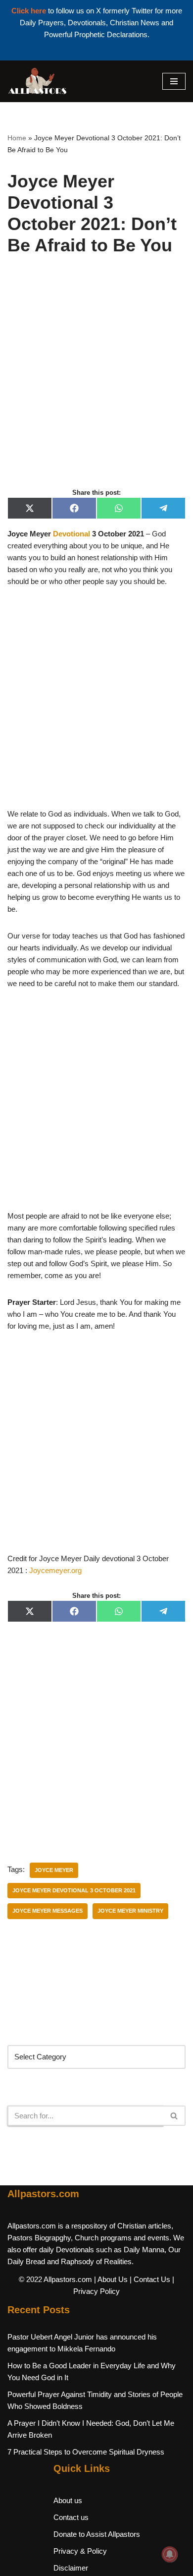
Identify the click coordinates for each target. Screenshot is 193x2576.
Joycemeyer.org (55, 1570)
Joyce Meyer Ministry (130, 1911)
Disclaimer (71, 2568)
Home (17, 138)
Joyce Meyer (54, 1870)
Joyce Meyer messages (48, 1911)
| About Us (111, 2279)
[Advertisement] (96, 383)
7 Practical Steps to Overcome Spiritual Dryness (86, 2452)
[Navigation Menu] (174, 81)
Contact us (71, 2517)
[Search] (174, 2116)
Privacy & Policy (80, 2551)
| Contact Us (150, 2279)
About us (68, 2500)
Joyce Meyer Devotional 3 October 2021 (74, 1890)
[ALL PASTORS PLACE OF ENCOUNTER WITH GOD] (37, 81)
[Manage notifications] (170, 2554)
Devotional (72, 534)
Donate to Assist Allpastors (97, 2534)
